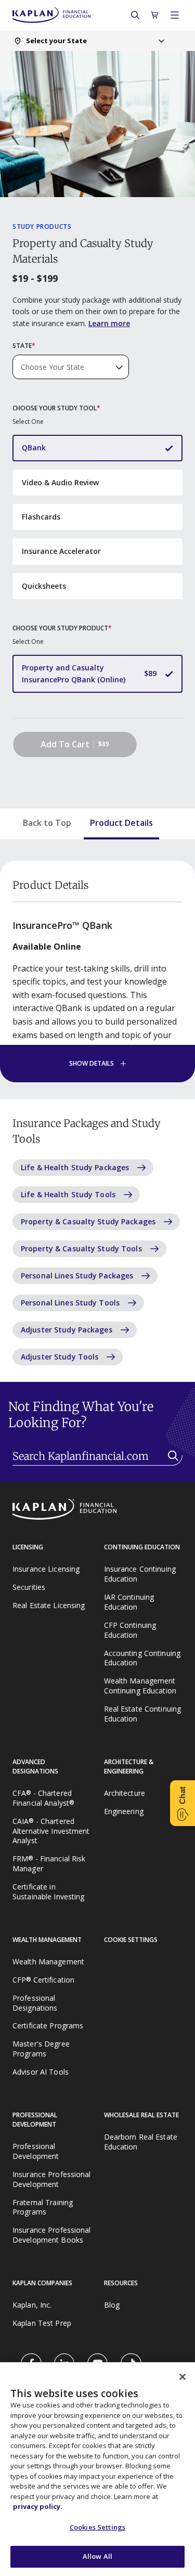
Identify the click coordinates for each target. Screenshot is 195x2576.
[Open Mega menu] (175, 15)
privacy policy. (38, 2506)
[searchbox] (97, 1457)
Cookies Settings (97, 2527)
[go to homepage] (97, 1510)
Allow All (97, 2556)
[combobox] (89, 41)
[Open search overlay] (135, 15)
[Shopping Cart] (155, 15)
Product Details (121, 823)
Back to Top (47, 823)
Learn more (109, 323)
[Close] (183, 2377)
